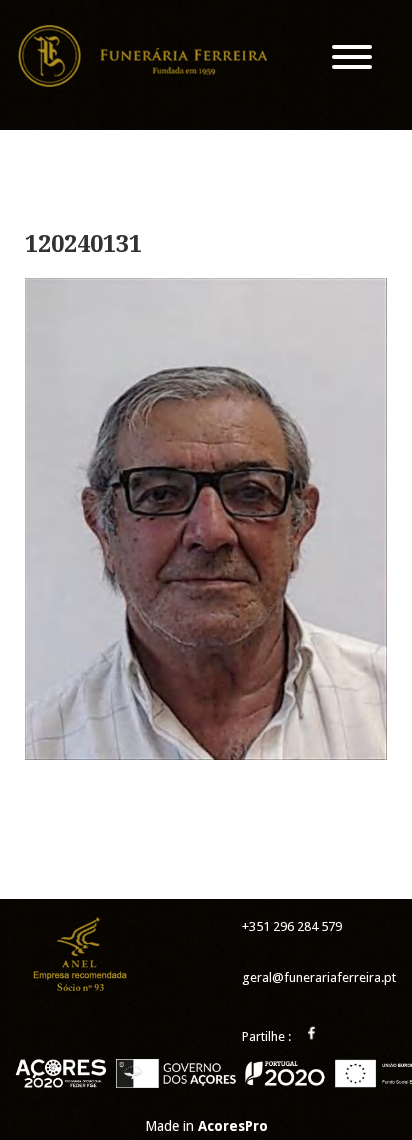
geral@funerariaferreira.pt (319, 977)
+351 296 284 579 (292, 926)
